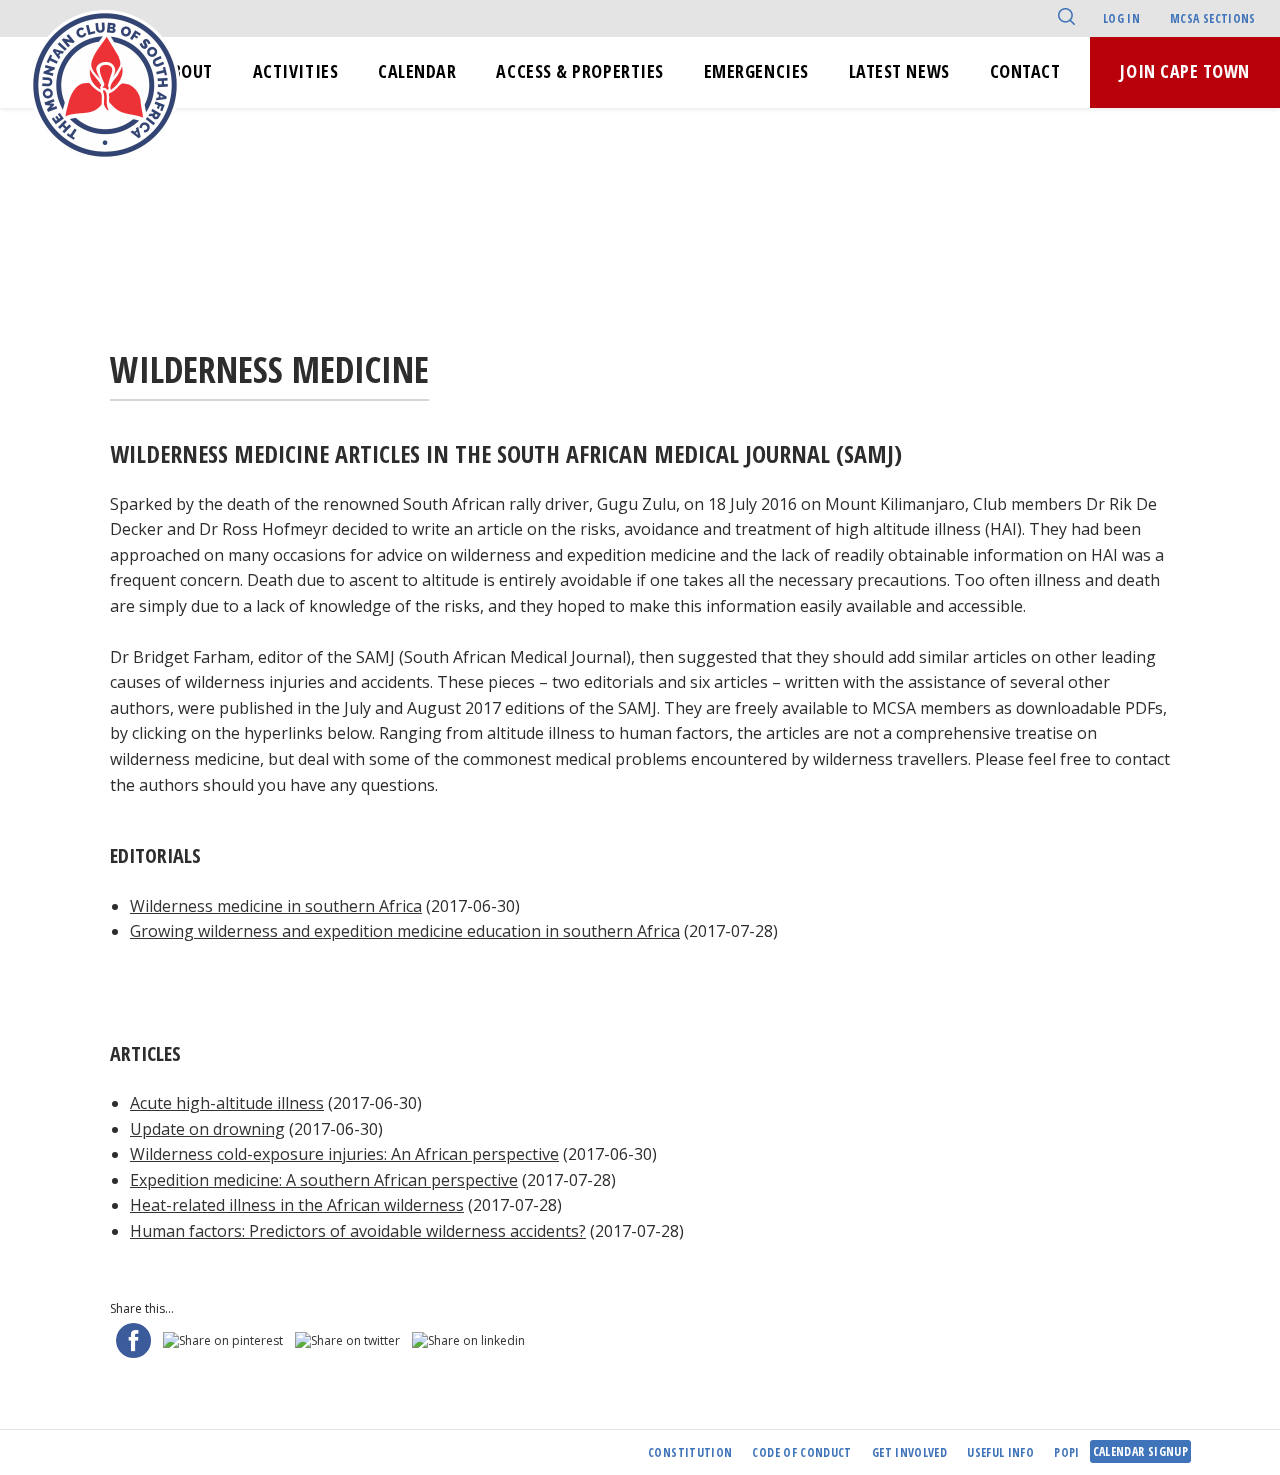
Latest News (899, 71)
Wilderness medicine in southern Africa (276, 906)
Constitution (690, 1452)
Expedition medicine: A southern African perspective (324, 1180)
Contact (1025, 71)
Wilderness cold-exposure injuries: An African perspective (344, 1154)
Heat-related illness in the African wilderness (297, 1205)
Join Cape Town (1185, 71)
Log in (1121, 18)
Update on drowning (207, 1129)
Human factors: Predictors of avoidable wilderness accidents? (358, 1231)
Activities (295, 71)
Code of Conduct (801, 1452)
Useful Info (1000, 1452)
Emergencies (756, 71)
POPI (1066, 1452)
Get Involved (909, 1452)
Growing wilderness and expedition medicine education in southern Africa (405, 931)
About (187, 71)
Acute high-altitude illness (227, 1103)
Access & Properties (579, 71)
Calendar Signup (1140, 1451)
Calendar (417, 71)
